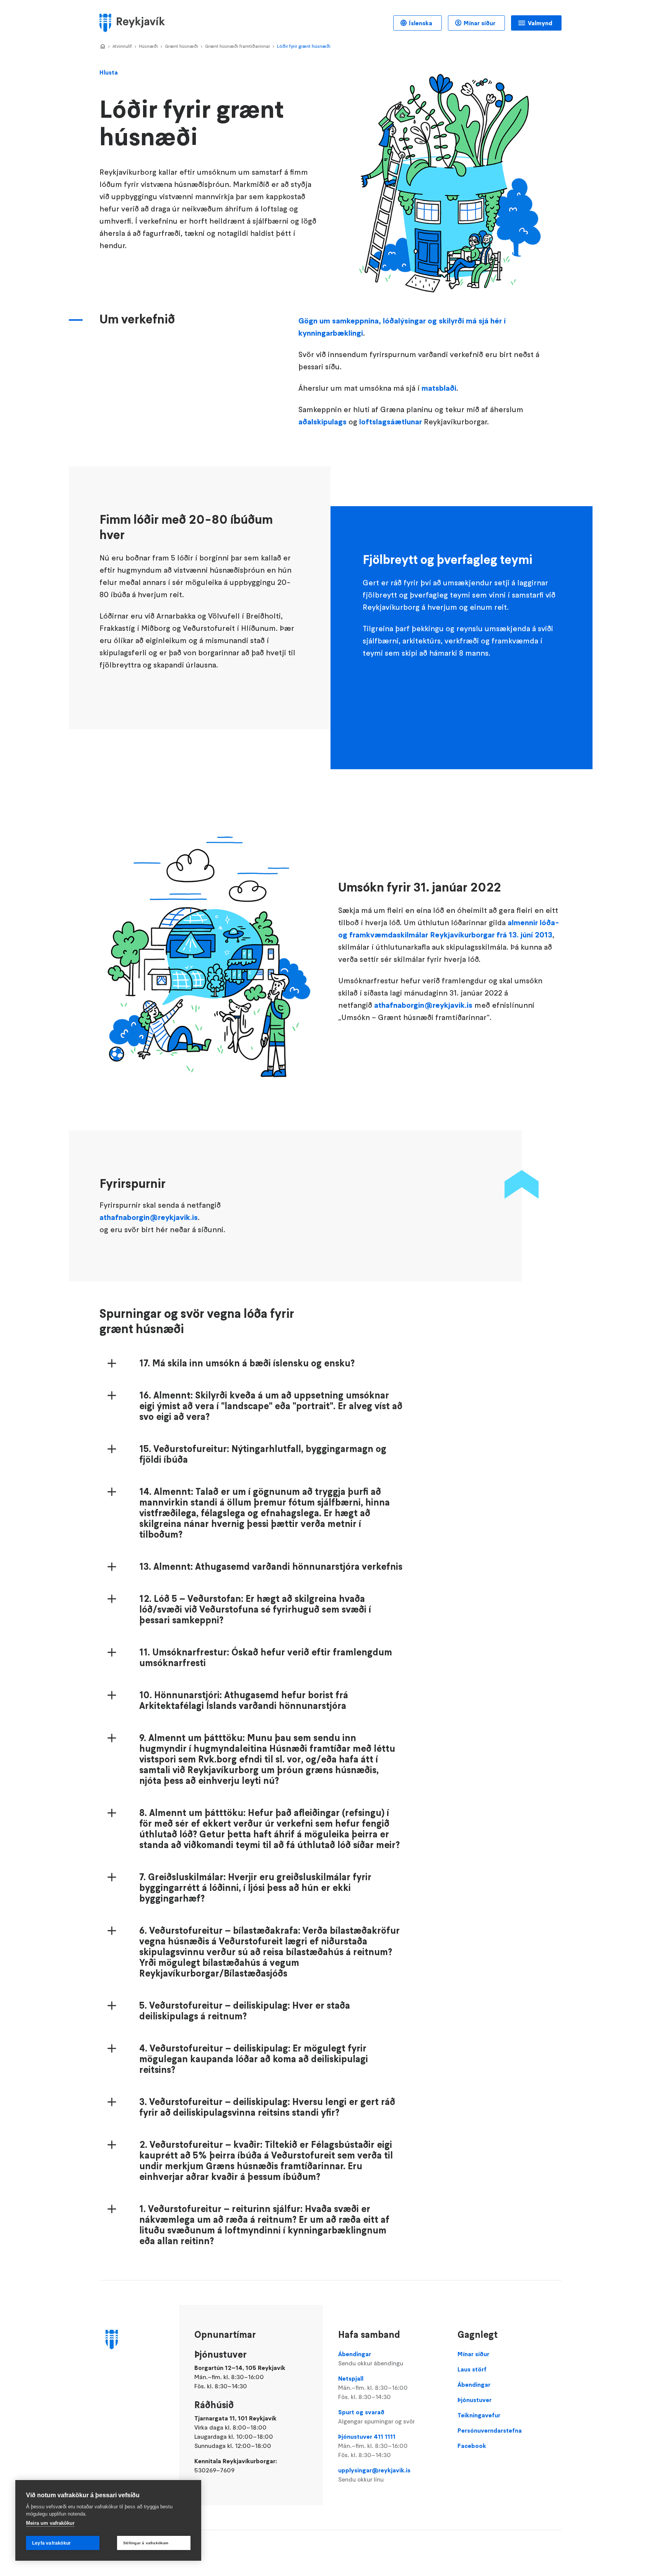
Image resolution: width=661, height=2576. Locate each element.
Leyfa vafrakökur (51, 2543)
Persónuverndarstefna (490, 2430)
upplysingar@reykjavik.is (374, 2475)
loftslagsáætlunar (391, 422)
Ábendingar (371, 2358)
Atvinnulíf (122, 46)
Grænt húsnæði (182, 46)
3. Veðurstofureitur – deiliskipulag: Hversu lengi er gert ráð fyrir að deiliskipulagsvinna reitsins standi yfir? (267, 2107)
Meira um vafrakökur (50, 2523)
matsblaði (439, 388)
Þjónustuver (475, 2400)
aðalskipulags (322, 422)
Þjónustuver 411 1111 (373, 2446)
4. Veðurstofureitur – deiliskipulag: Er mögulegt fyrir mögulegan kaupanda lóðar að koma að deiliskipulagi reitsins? (254, 2059)
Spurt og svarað (376, 2417)
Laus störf (472, 2369)
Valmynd (540, 23)
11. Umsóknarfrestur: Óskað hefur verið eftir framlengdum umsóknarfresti (266, 1658)
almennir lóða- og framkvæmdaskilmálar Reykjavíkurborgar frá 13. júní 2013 (449, 929)
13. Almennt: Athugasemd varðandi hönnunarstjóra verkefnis (271, 1567)
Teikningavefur (479, 2415)
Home (103, 47)
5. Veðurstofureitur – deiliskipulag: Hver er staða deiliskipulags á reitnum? (245, 2011)
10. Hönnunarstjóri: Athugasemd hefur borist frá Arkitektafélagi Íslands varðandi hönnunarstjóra (244, 1701)
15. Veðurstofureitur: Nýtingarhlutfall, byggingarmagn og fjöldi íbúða (263, 1454)
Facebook (472, 2446)
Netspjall (373, 2388)
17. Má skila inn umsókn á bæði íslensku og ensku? (247, 1363)
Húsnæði (148, 46)
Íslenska (421, 23)
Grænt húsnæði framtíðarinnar (238, 46)
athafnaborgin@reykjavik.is (423, 1005)
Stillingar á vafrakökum (146, 2543)
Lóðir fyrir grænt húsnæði (304, 46)
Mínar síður (479, 23)
